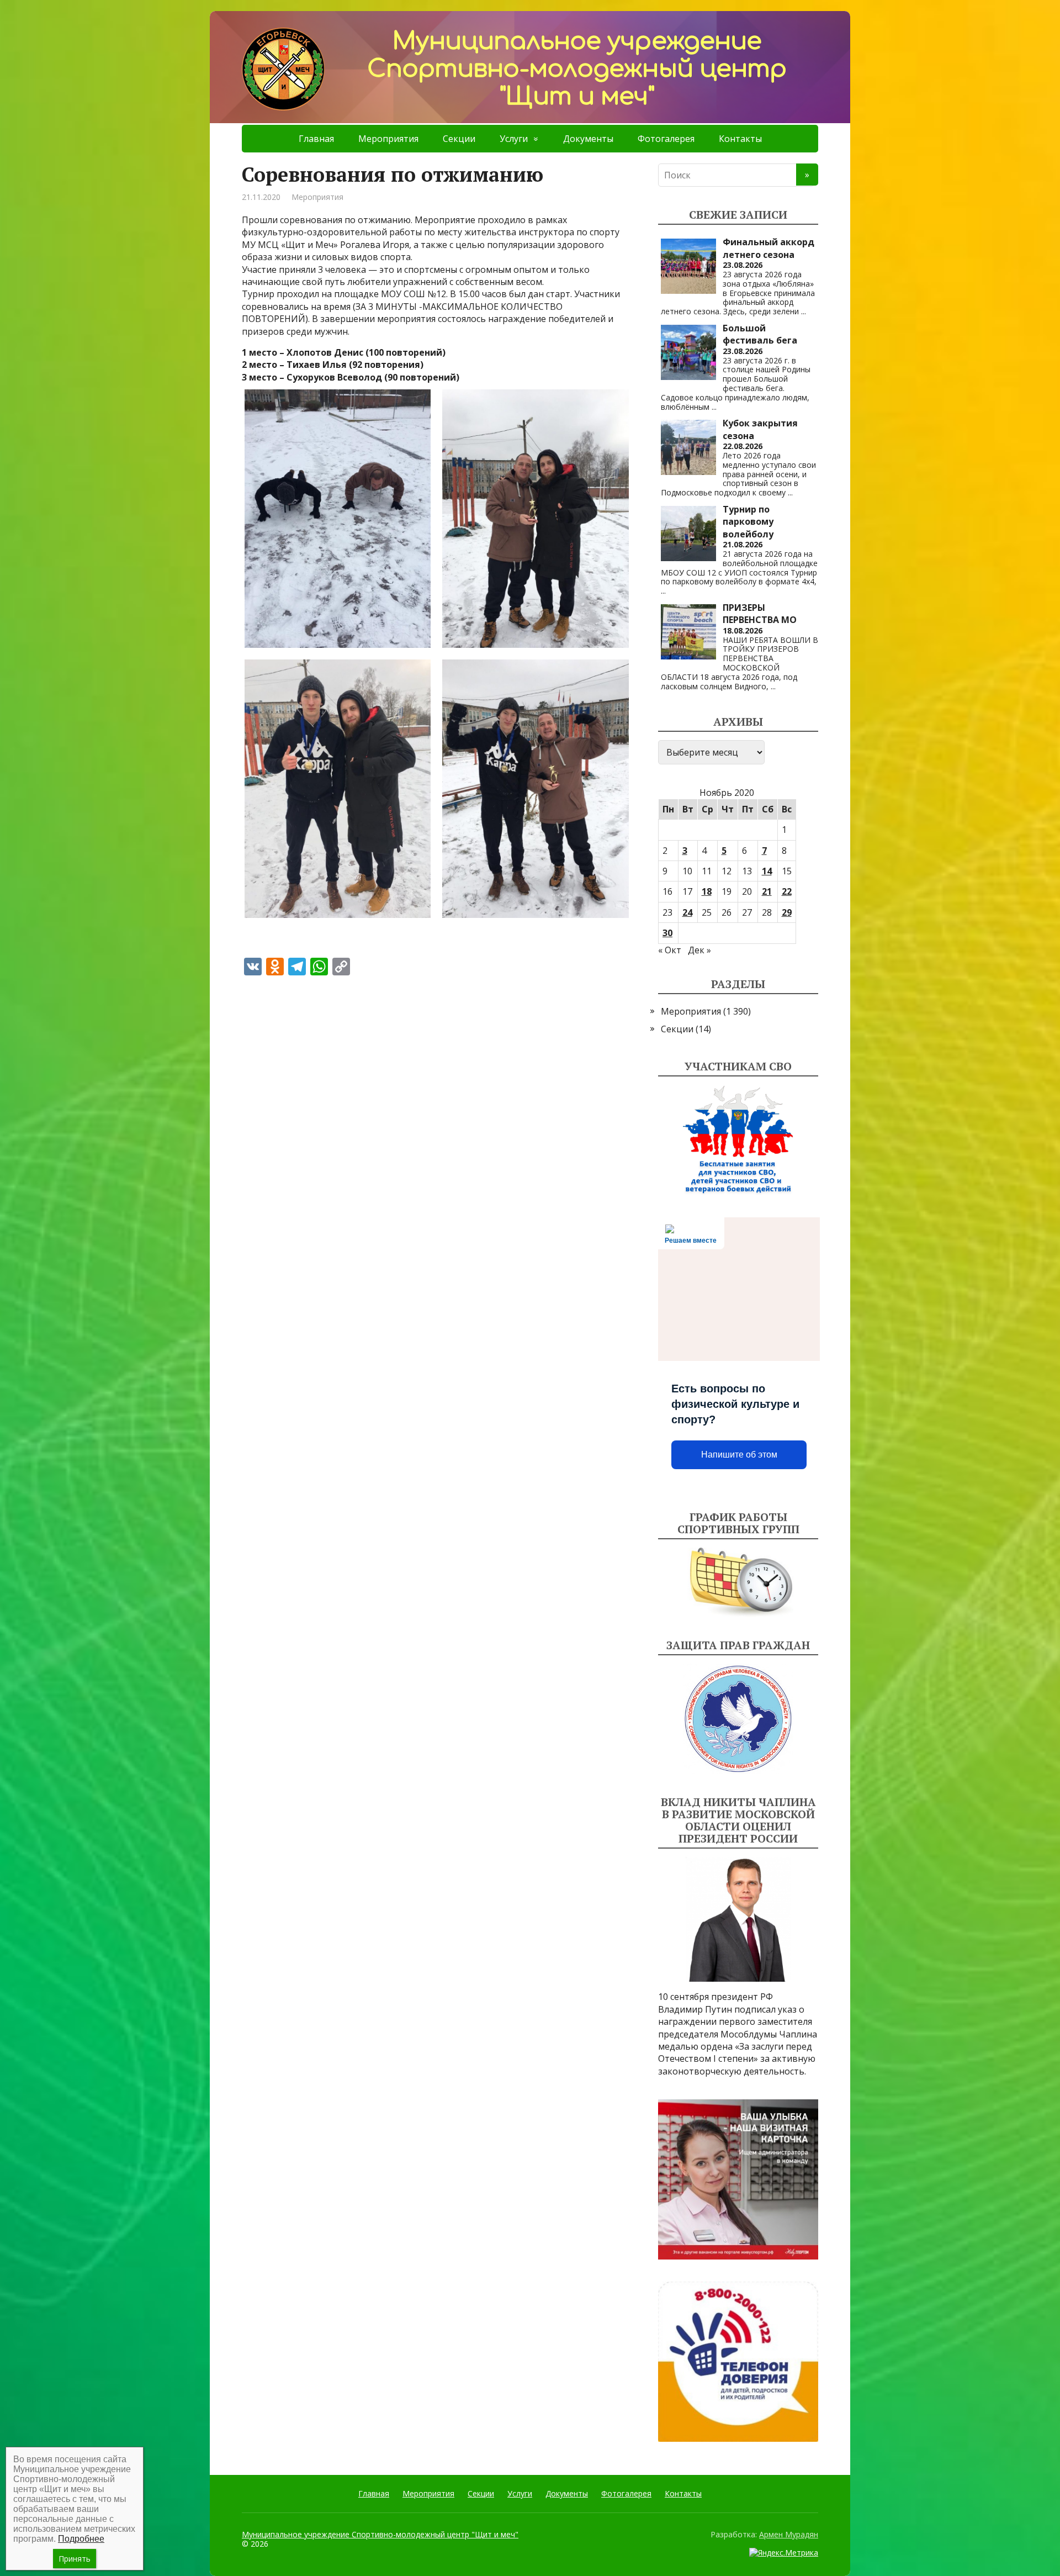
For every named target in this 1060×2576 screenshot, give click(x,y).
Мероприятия (388, 139)
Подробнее (81, 2539)
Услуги (514, 139)
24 (687, 912)
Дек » (699, 950)
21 (767, 891)
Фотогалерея (666, 139)
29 (787, 912)
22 (787, 891)
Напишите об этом (739, 1455)
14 (767, 871)
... (804, 311)
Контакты (740, 139)
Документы (588, 139)
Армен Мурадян (789, 2534)
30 (667, 933)
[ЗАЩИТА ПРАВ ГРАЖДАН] (738, 1719)
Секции (459, 139)
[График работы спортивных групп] (738, 1582)
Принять (75, 2559)
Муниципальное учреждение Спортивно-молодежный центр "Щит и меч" (380, 2534)
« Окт (670, 950)
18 (707, 891)
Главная (316, 139)
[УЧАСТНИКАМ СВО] (738, 1140)
